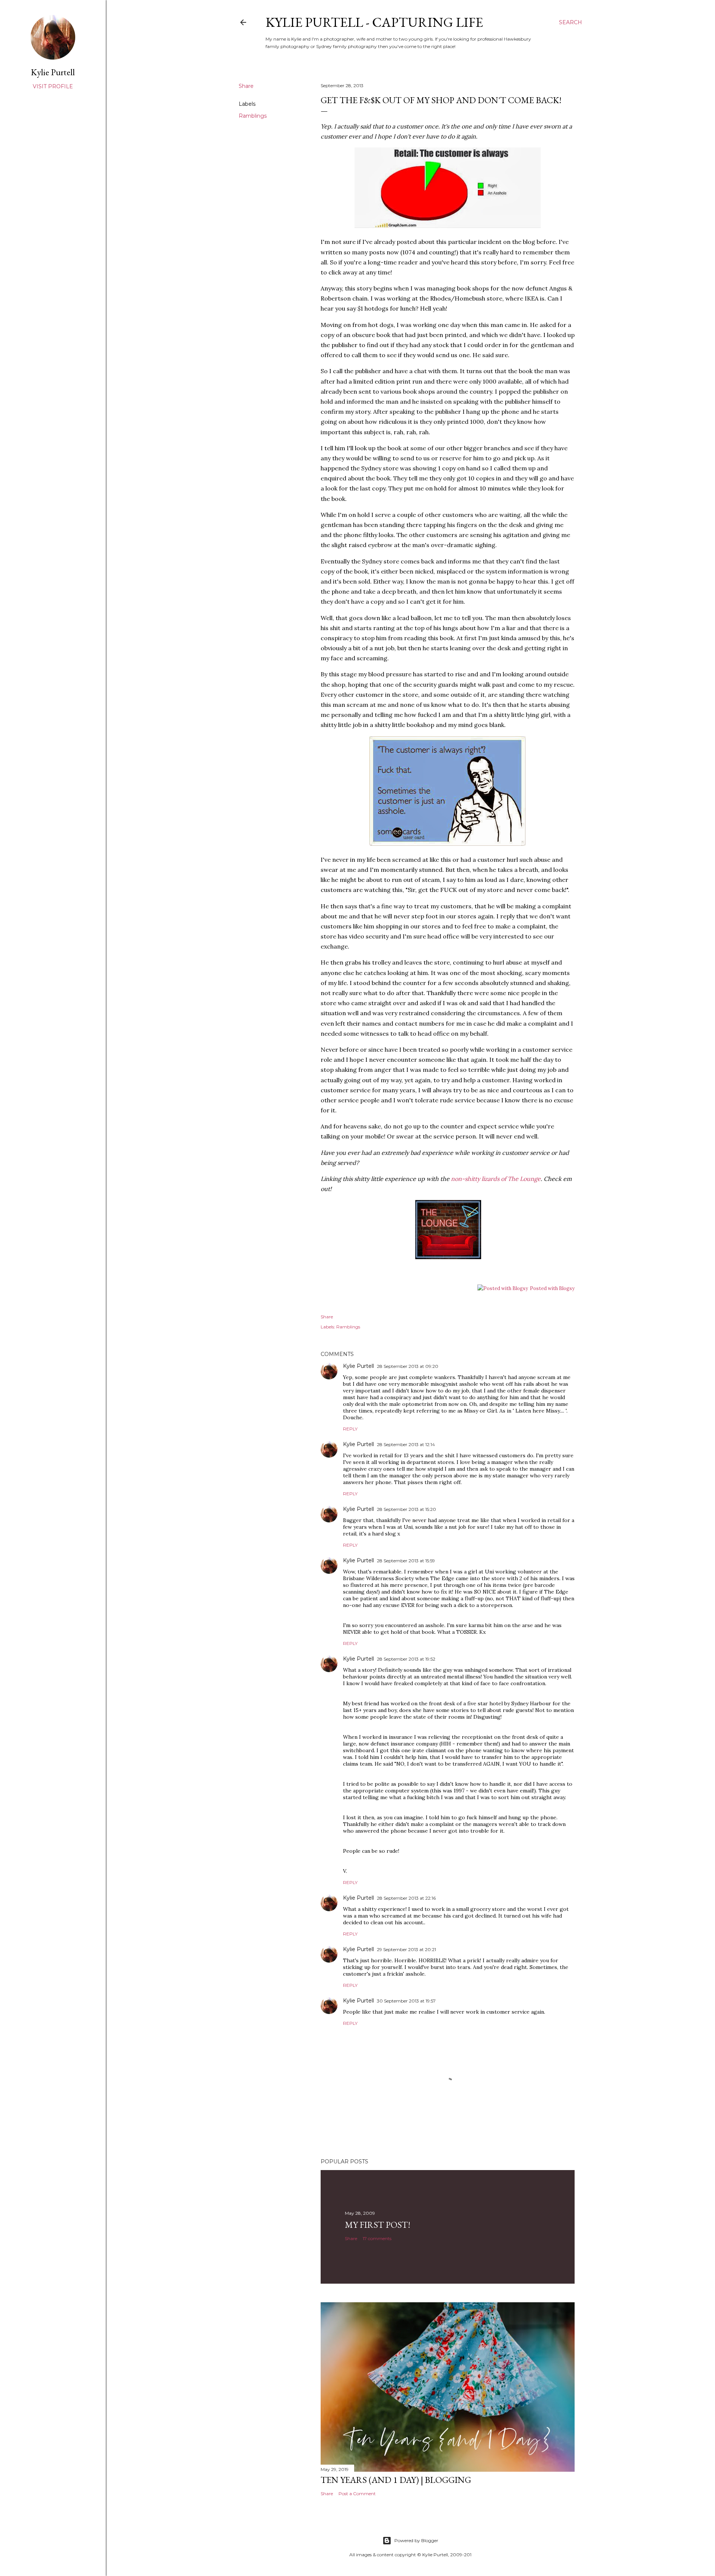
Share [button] (246, 86)
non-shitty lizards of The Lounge (496, 1179)
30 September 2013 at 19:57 (406, 2001)
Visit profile (53, 86)
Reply (350, 1429)
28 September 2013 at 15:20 (406, 1509)
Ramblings (253, 116)
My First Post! (378, 2225)
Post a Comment (357, 2494)
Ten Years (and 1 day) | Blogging (396, 2480)
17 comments (377, 2238)
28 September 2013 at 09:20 (408, 1366)
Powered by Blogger (416, 2540)
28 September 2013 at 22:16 (406, 1898)
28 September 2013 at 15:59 (406, 1561)
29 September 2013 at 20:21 (406, 1949)
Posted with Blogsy (552, 1288)
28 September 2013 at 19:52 (406, 1659)
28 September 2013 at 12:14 (406, 1444)
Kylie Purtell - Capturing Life (374, 22)
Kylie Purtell (358, 1366)
